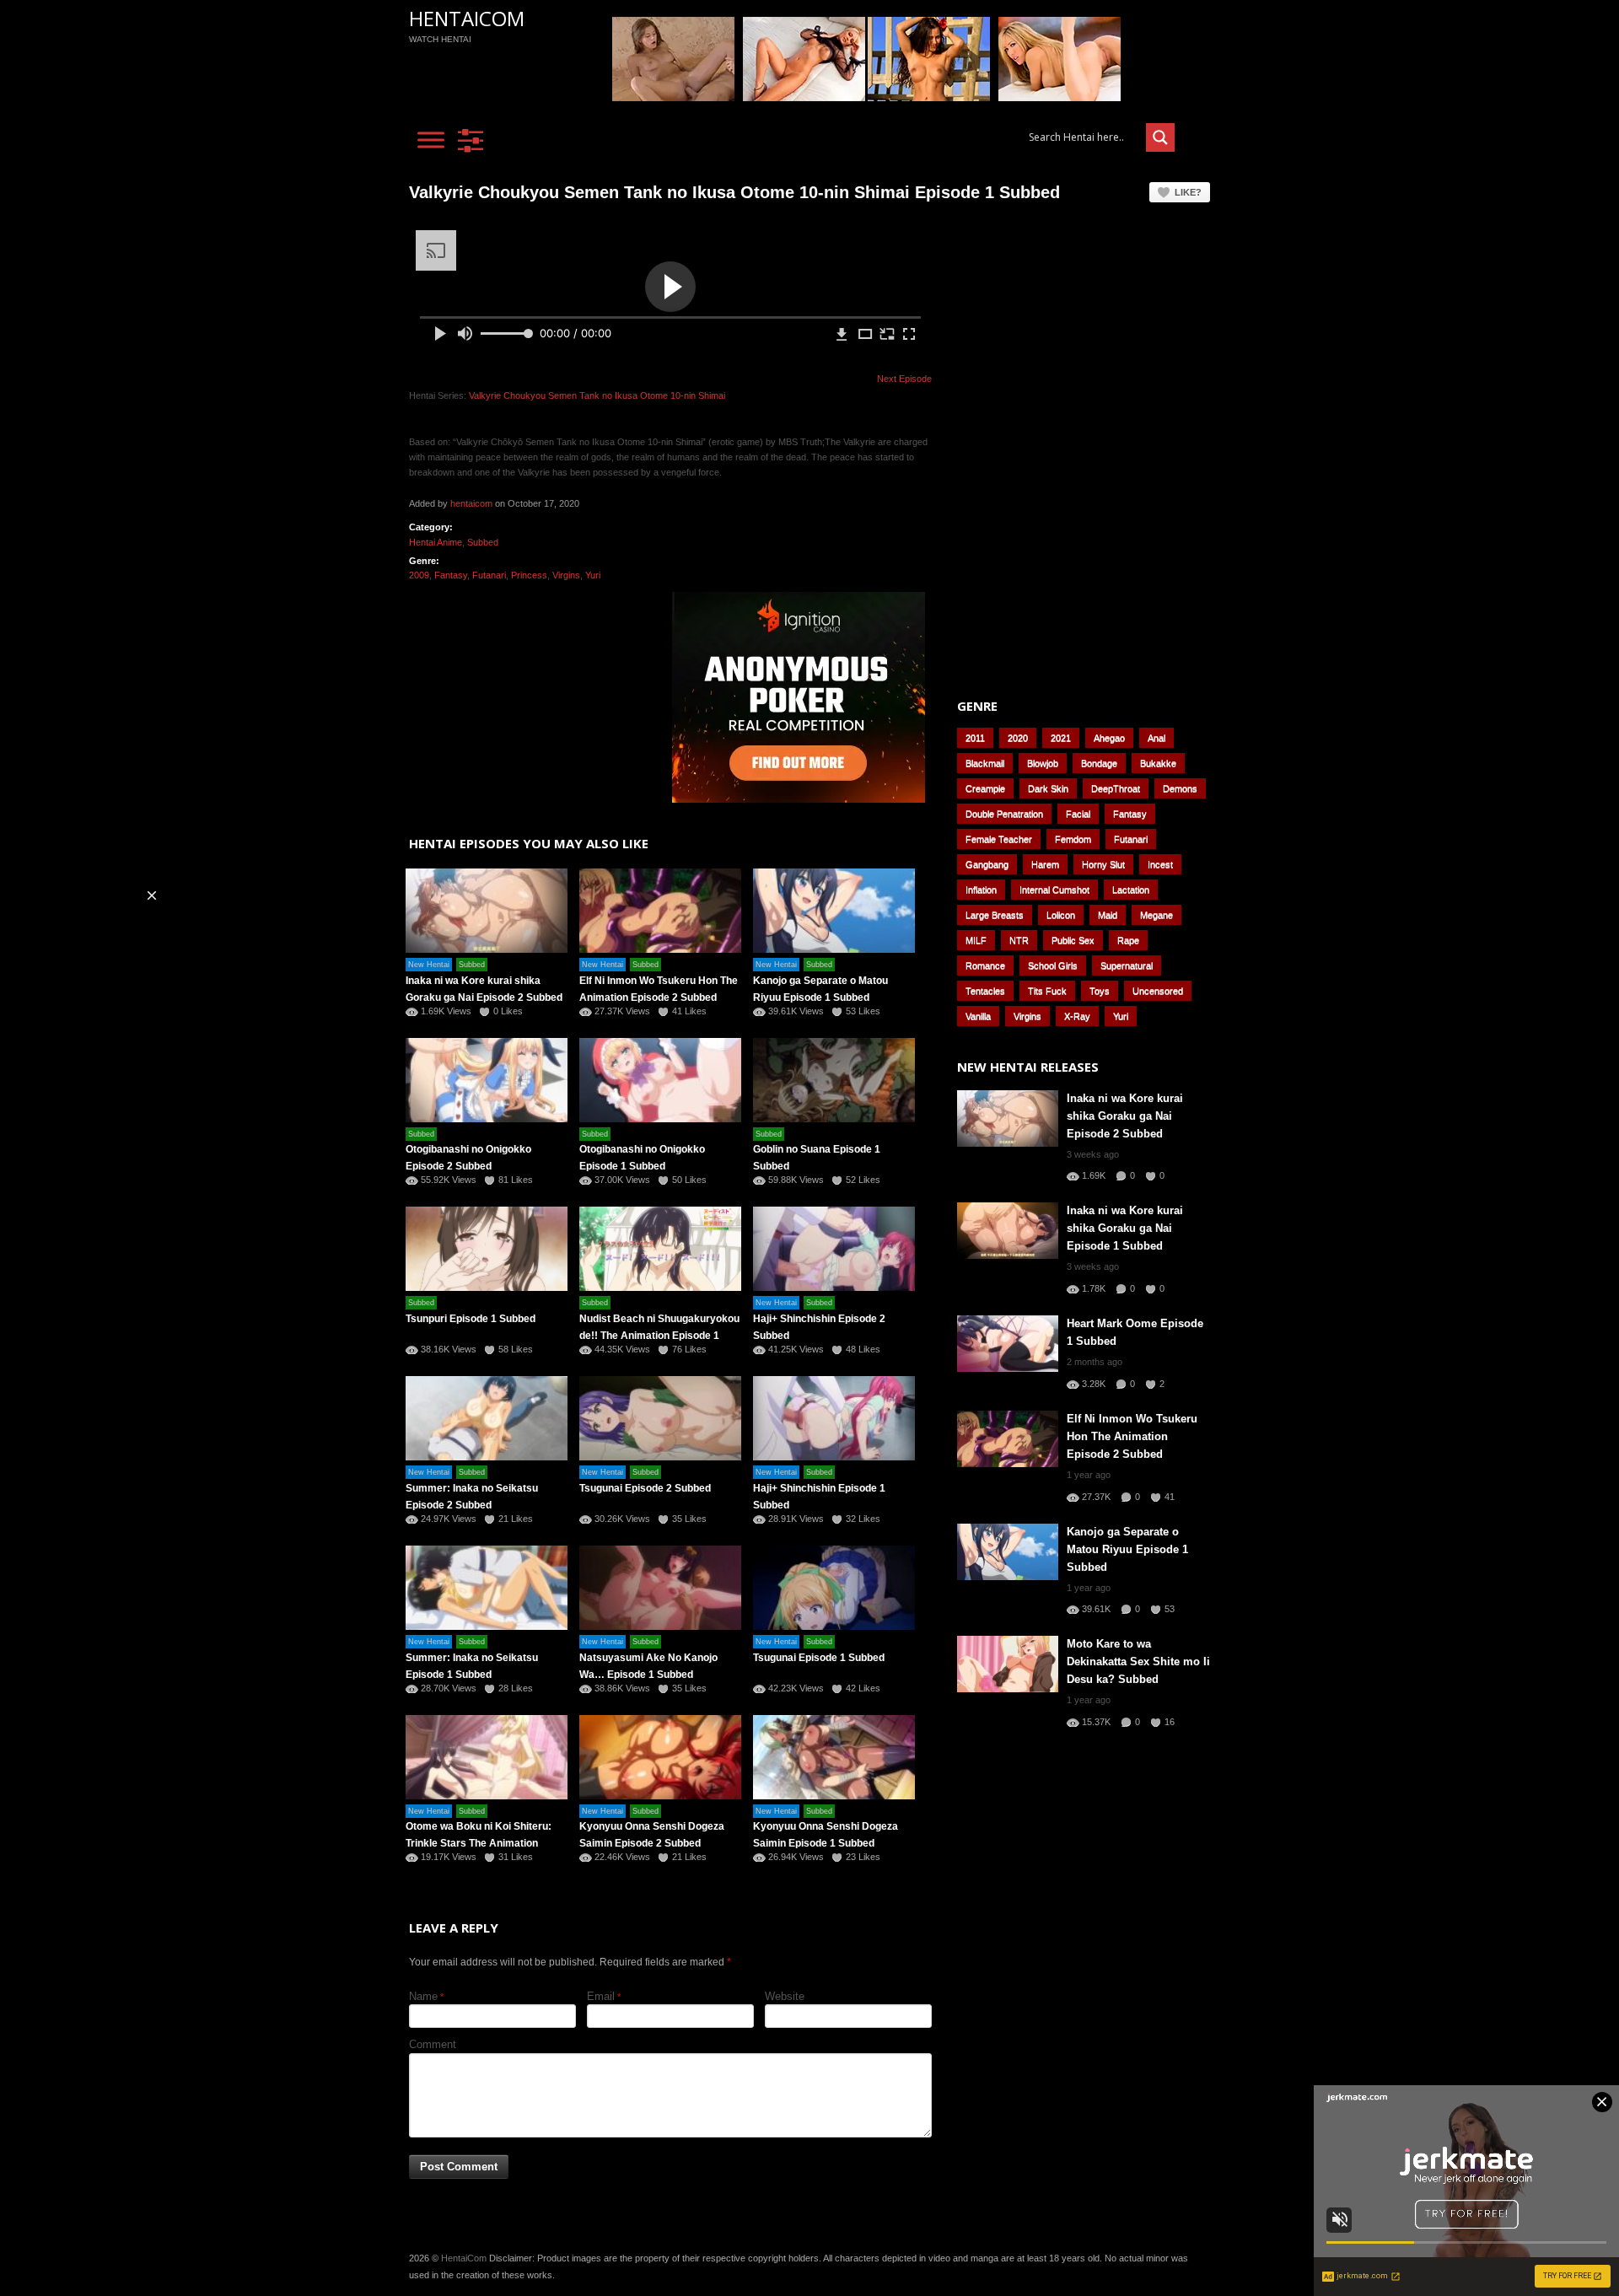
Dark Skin (1048, 788)
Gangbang (987, 864)
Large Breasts (995, 915)
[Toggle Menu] (431, 140)
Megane (1156, 915)
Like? (1188, 192)
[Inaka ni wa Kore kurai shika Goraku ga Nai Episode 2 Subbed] (487, 911)
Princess (529, 575)
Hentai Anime (436, 542)
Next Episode (904, 379)
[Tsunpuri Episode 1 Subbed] (487, 1249)
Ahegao (1109, 738)
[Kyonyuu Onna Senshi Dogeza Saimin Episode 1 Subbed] (834, 1757)
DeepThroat (1116, 788)
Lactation (1131, 890)
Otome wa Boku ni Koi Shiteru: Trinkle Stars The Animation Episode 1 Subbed (479, 1843)
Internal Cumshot (1054, 890)
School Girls (1053, 965)
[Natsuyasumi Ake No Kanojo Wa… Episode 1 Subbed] (660, 1588)
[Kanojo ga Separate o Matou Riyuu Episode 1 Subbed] (834, 911)
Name (423, 1996)
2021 (1061, 738)
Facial (1078, 814)
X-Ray (1077, 1016)
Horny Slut (1103, 864)
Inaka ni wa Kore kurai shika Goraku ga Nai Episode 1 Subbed (1125, 1228)
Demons (1180, 788)
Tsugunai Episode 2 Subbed (645, 1488)
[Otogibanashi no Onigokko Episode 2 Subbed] (487, 1080)
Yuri (593, 575)
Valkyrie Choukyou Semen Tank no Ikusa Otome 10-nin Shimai (597, 395)
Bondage (1099, 763)
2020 (1018, 738)
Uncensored (1158, 991)
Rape (1128, 940)
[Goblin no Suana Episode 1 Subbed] (834, 1080)
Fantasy (451, 575)
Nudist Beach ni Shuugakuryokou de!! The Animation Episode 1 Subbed (659, 1336)
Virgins (566, 575)
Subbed (483, 542)
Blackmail (985, 763)
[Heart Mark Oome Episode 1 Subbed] (1008, 1344)
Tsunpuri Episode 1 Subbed (471, 1319)
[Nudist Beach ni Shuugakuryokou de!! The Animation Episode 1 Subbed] (660, 1249)
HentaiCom (467, 18)
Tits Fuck (1047, 991)
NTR (1019, 940)
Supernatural (1127, 965)
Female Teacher (999, 839)
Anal (1156, 738)
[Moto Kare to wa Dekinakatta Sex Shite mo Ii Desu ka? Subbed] (1008, 1664)
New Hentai (429, 965)
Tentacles (985, 991)
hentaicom (471, 503)
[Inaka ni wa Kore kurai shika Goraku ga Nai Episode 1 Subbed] (1008, 1231)
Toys (1100, 991)
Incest (1160, 864)
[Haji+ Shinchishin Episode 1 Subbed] (834, 1418)
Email (601, 1996)
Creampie (985, 788)
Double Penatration (1004, 814)
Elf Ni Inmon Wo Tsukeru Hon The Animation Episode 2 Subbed (1132, 1436)
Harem (1045, 864)
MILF (976, 940)
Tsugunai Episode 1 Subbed (819, 1658)
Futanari (489, 575)
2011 (975, 738)
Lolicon (1061, 915)
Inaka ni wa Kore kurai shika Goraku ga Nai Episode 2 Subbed (1125, 1116)
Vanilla (978, 1016)
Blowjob (1043, 763)
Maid (1108, 915)
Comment (433, 2044)
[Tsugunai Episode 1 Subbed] (834, 1588)
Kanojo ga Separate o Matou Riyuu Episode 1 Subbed (1127, 1549)
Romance (985, 965)
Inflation (981, 890)
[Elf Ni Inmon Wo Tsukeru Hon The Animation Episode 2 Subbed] (660, 911)
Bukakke (1158, 763)
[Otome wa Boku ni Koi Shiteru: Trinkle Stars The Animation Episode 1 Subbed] (487, 1757)
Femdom (1073, 839)
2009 (419, 575)
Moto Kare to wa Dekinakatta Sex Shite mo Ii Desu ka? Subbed (1138, 1662)
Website (785, 1996)
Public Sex (1073, 940)
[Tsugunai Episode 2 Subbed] (660, 1418)
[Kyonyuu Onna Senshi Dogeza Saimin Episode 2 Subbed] (660, 1757)
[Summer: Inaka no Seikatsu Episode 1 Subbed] (487, 1588)
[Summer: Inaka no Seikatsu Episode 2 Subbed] (487, 1418)
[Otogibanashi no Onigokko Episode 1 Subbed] (660, 1080)
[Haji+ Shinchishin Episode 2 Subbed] (834, 1249)
